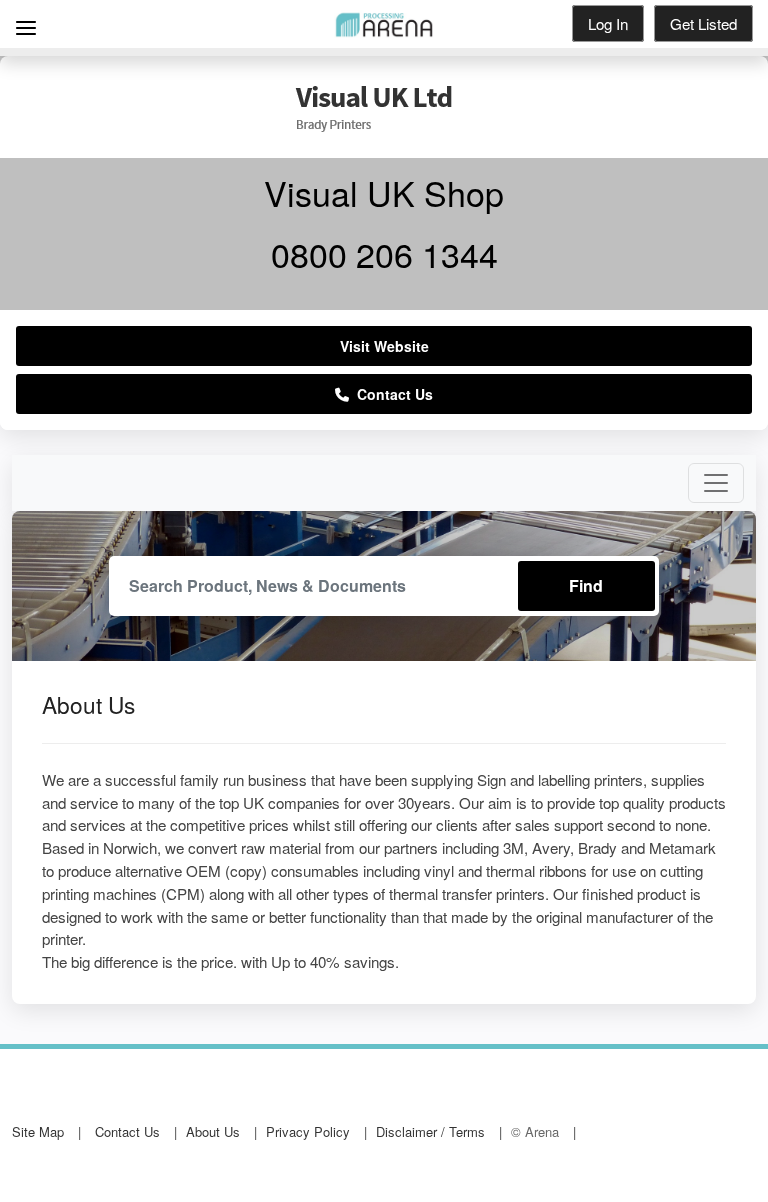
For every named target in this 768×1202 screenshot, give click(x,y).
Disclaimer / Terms (430, 1131)
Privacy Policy (308, 1131)
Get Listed (703, 23)
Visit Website (384, 346)
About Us (213, 1131)
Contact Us (391, 394)
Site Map (38, 1131)
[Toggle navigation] (716, 483)
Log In (608, 23)
